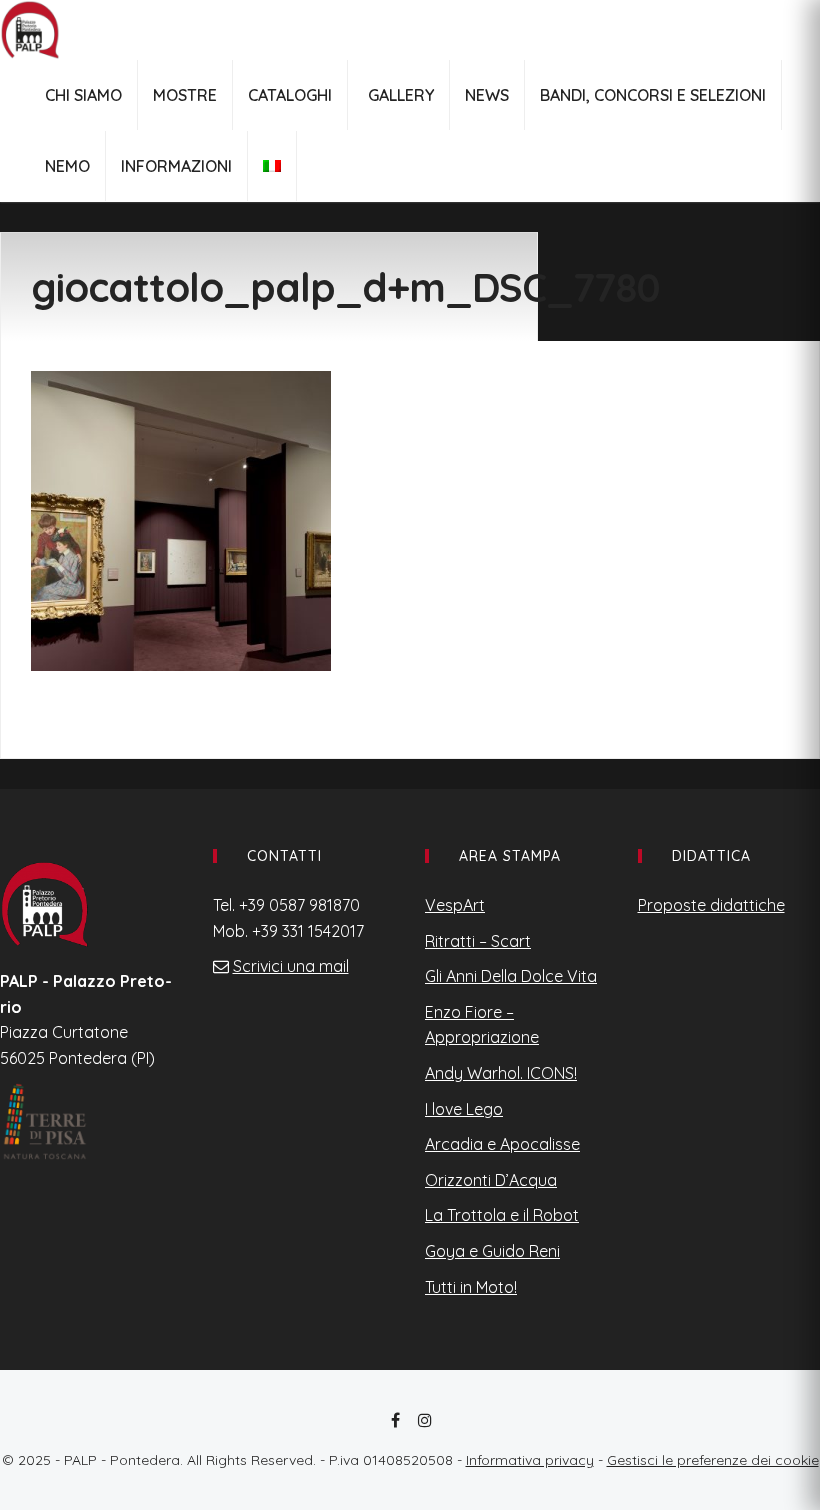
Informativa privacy (530, 1460)
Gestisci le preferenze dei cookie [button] (713, 1460)
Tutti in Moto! (471, 1287)
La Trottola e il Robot (502, 1215)
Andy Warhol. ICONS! (501, 1073)
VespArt (455, 905)
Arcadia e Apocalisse (502, 1144)
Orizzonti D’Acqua (491, 1180)
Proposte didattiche (711, 905)
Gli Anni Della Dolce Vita (511, 976)
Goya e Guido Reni (492, 1251)
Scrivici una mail (291, 966)
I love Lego (464, 1109)
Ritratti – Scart (478, 941)
